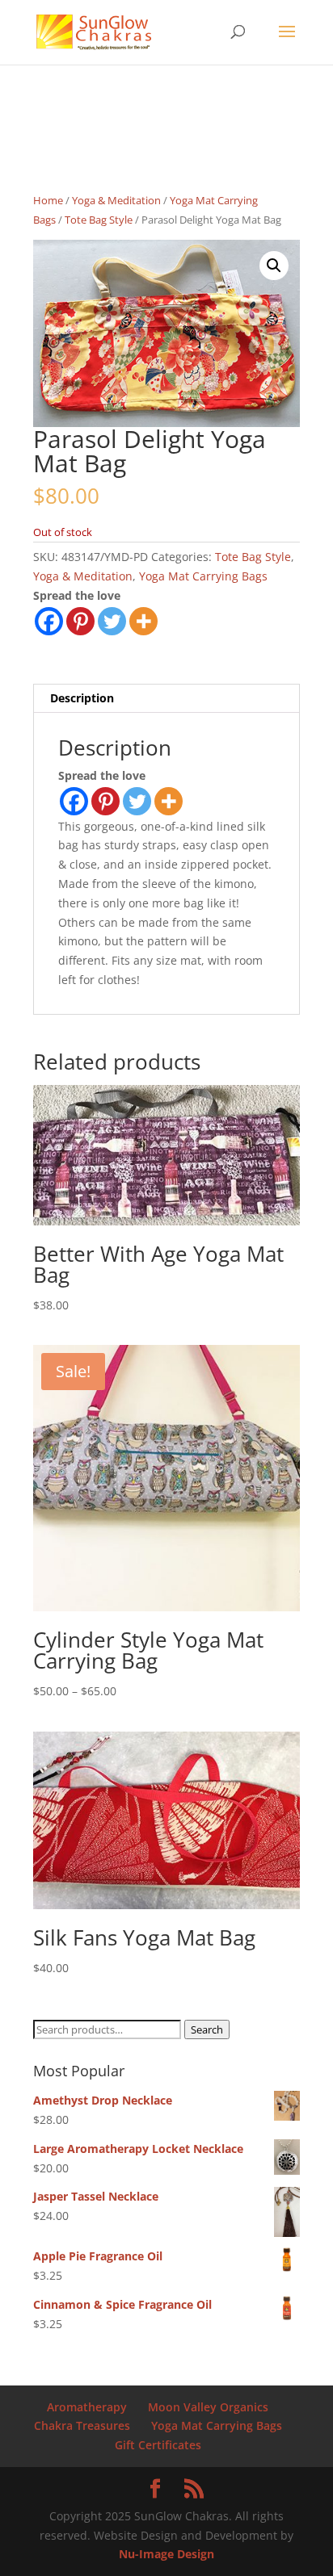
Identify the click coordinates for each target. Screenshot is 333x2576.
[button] (274, 266)
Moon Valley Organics (208, 2407)
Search (207, 2029)
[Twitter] (112, 621)
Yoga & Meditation (116, 200)
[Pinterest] (80, 621)
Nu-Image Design (166, 2554)
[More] (143, 621)
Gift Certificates (158, 2445)
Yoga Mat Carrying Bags (203, 576)
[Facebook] (49, 621)
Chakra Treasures (82, 2425)
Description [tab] (82, 698)
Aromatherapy (87, 2407)
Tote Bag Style (99, 220)
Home (48, 200)
